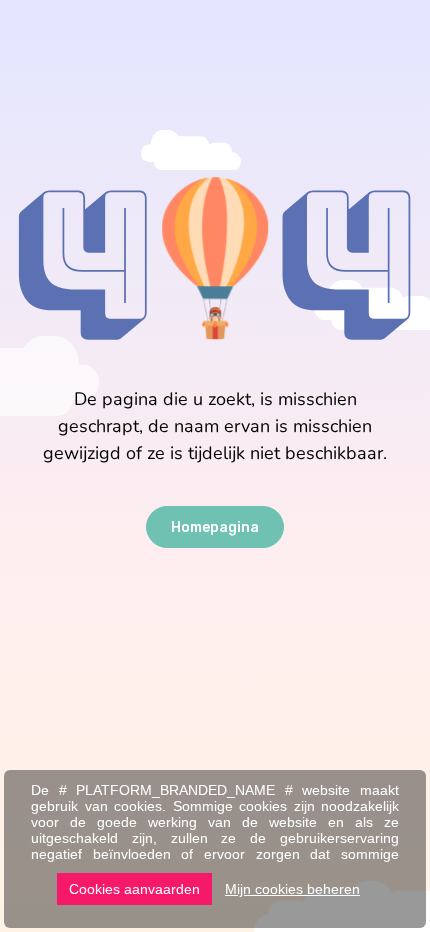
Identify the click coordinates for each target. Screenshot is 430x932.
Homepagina (215, 527)
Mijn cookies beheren (292, 889)
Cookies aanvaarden (134, 889)
